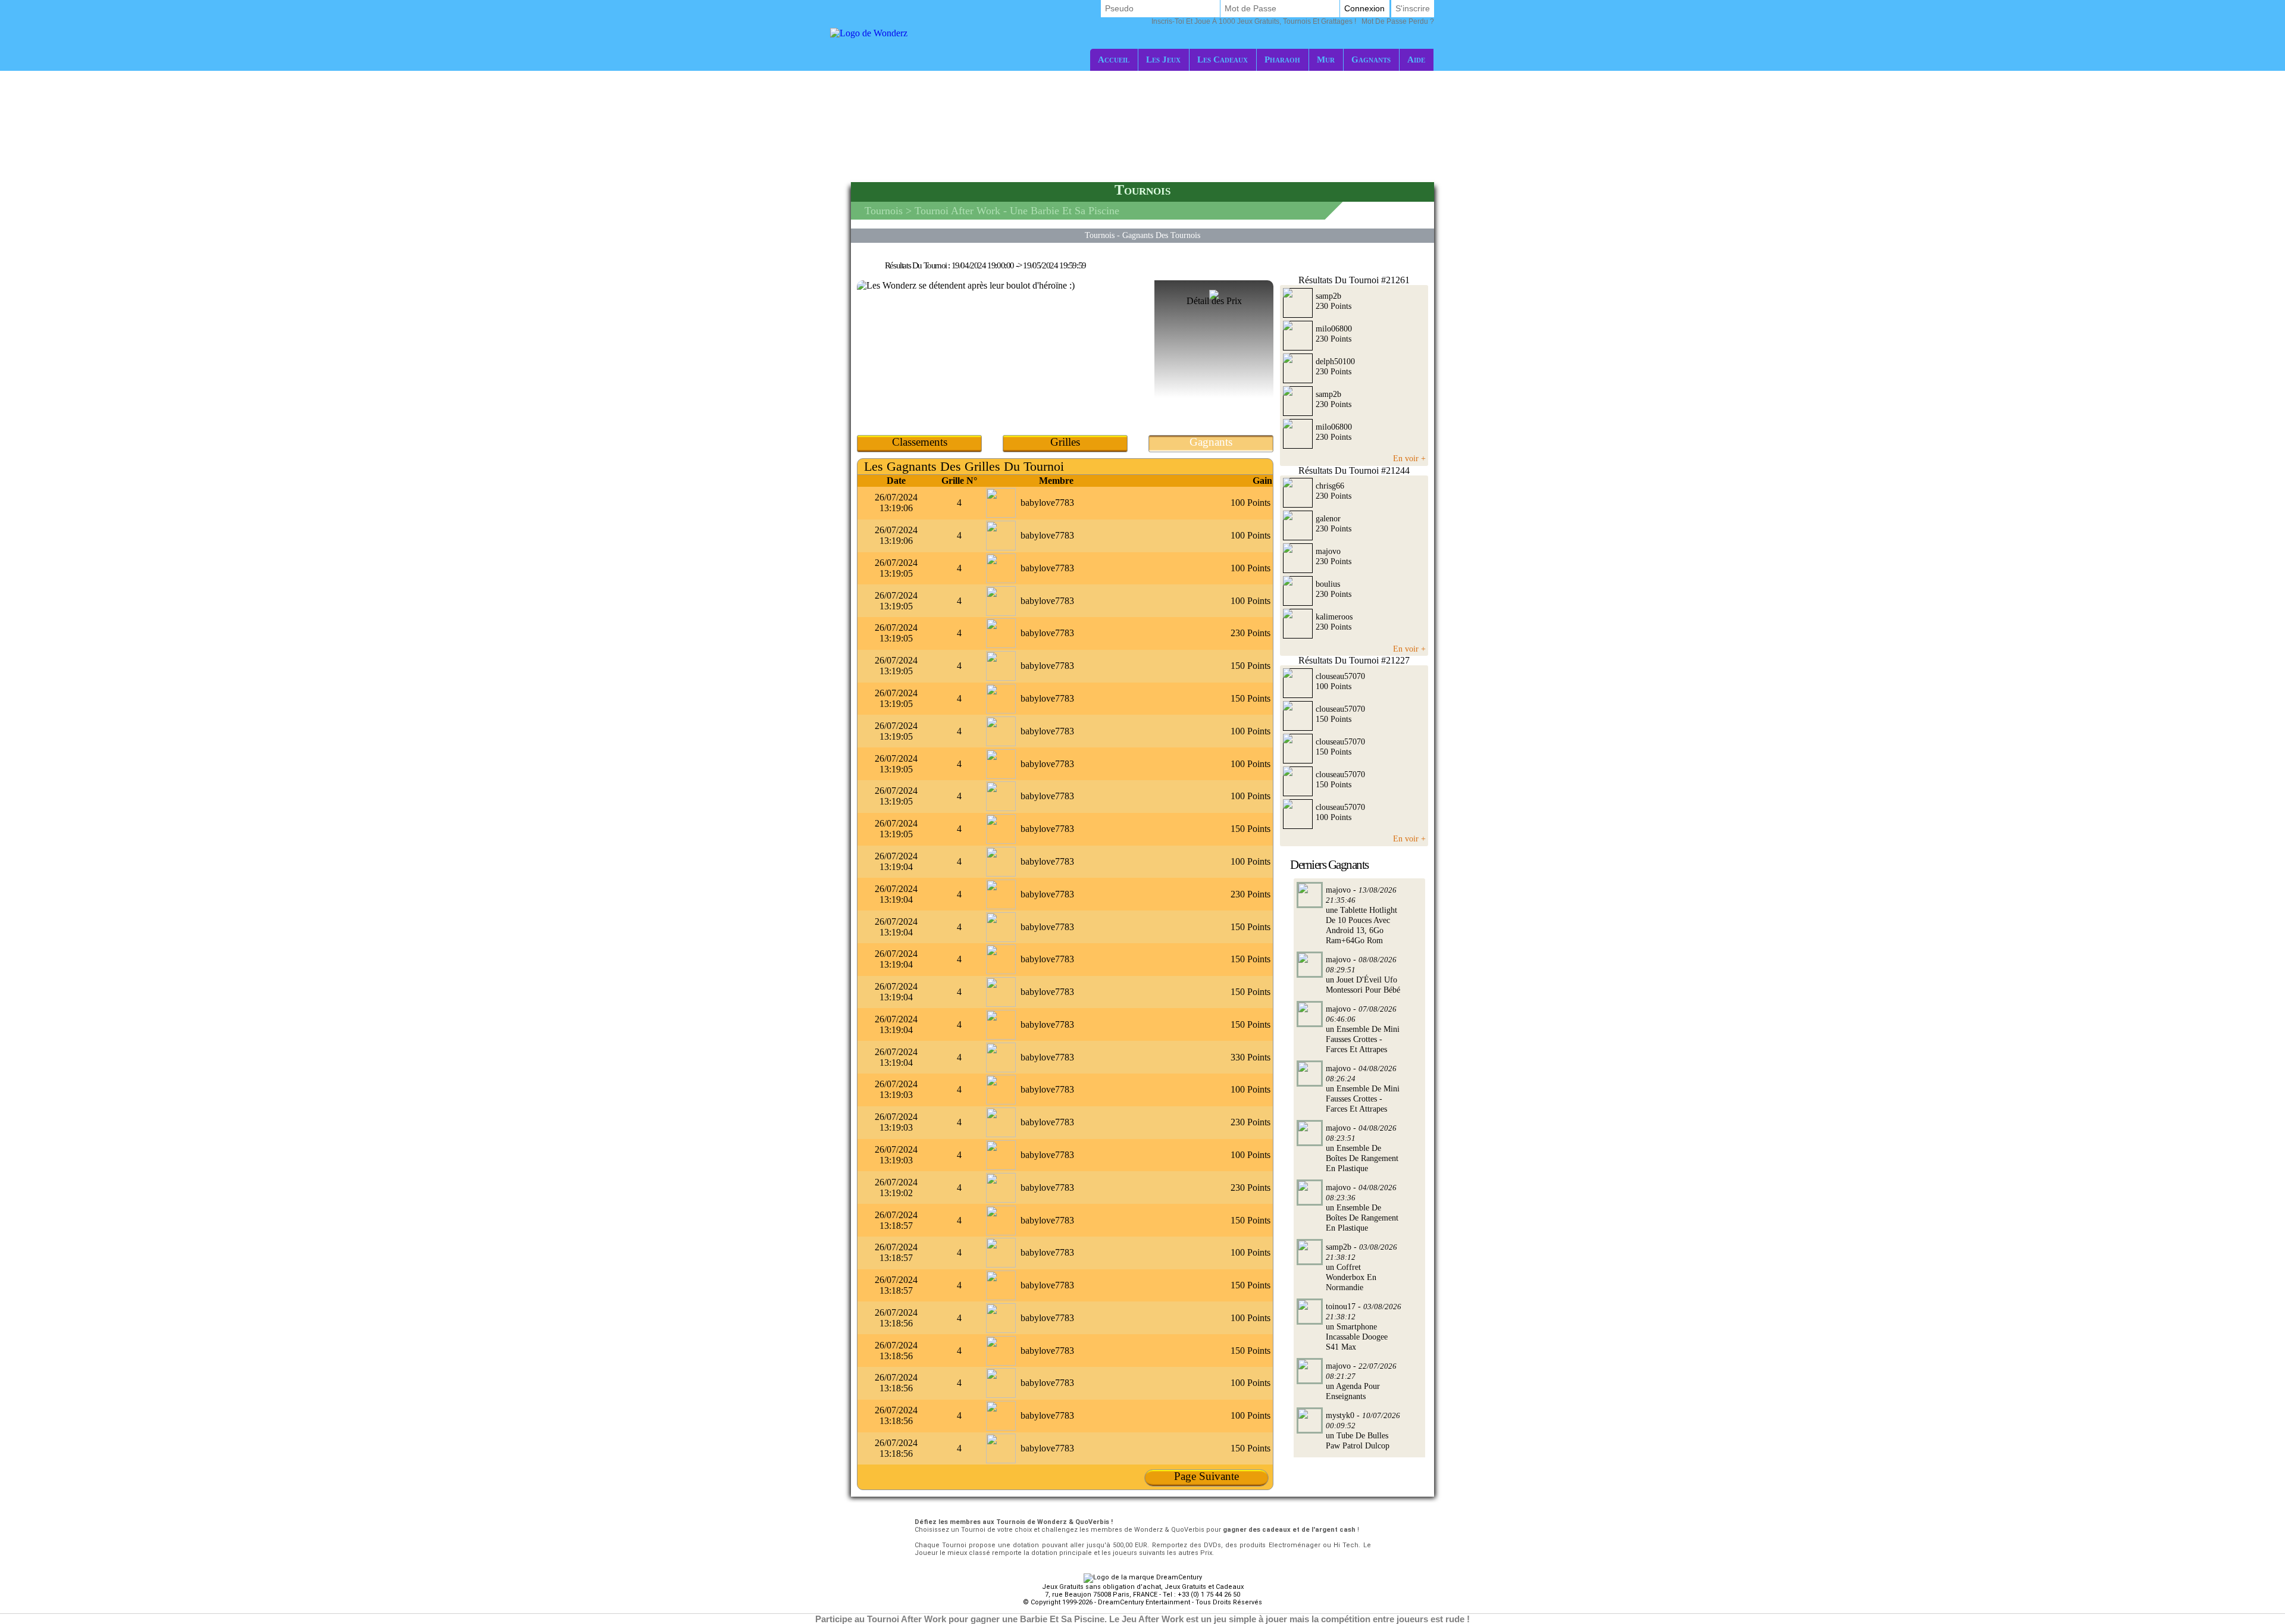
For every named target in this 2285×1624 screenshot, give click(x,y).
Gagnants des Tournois (1161, 235)
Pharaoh (1282, 59)
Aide (1416, 59)
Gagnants (1371, 59)
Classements (920, 442)
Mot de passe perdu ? (1293, 21)
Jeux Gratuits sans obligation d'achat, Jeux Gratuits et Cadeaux (1143, 1587)
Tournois (884, 211)
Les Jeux (1163, 59)
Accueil (1114, 59)
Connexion (1364, 8)
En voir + (1409, 458)
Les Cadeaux (1223, 59)
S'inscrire (1413, 8)
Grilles (1065, 442)
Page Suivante (1206, 1476)
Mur (1326, 59)
